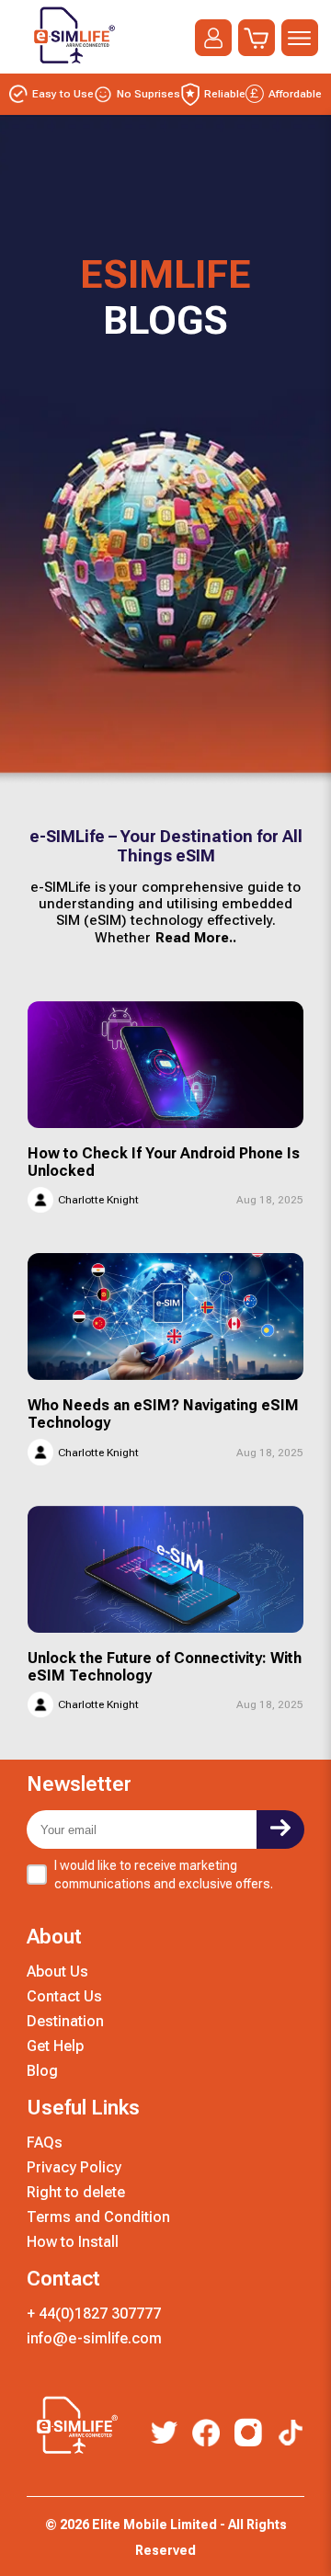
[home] (71, 68)
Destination (65, 2021)
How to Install (73, 2242)
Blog (42, 2071)
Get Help (55, 2046)
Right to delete (76, 2192)
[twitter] (164, 2434)
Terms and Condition (98, 2217)
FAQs (45, 2143)
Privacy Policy (74, 2167)
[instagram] (248, 2434)
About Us (57, 1972)
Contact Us (64, 1996)
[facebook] (206, 2434)
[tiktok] (291, 2434)
